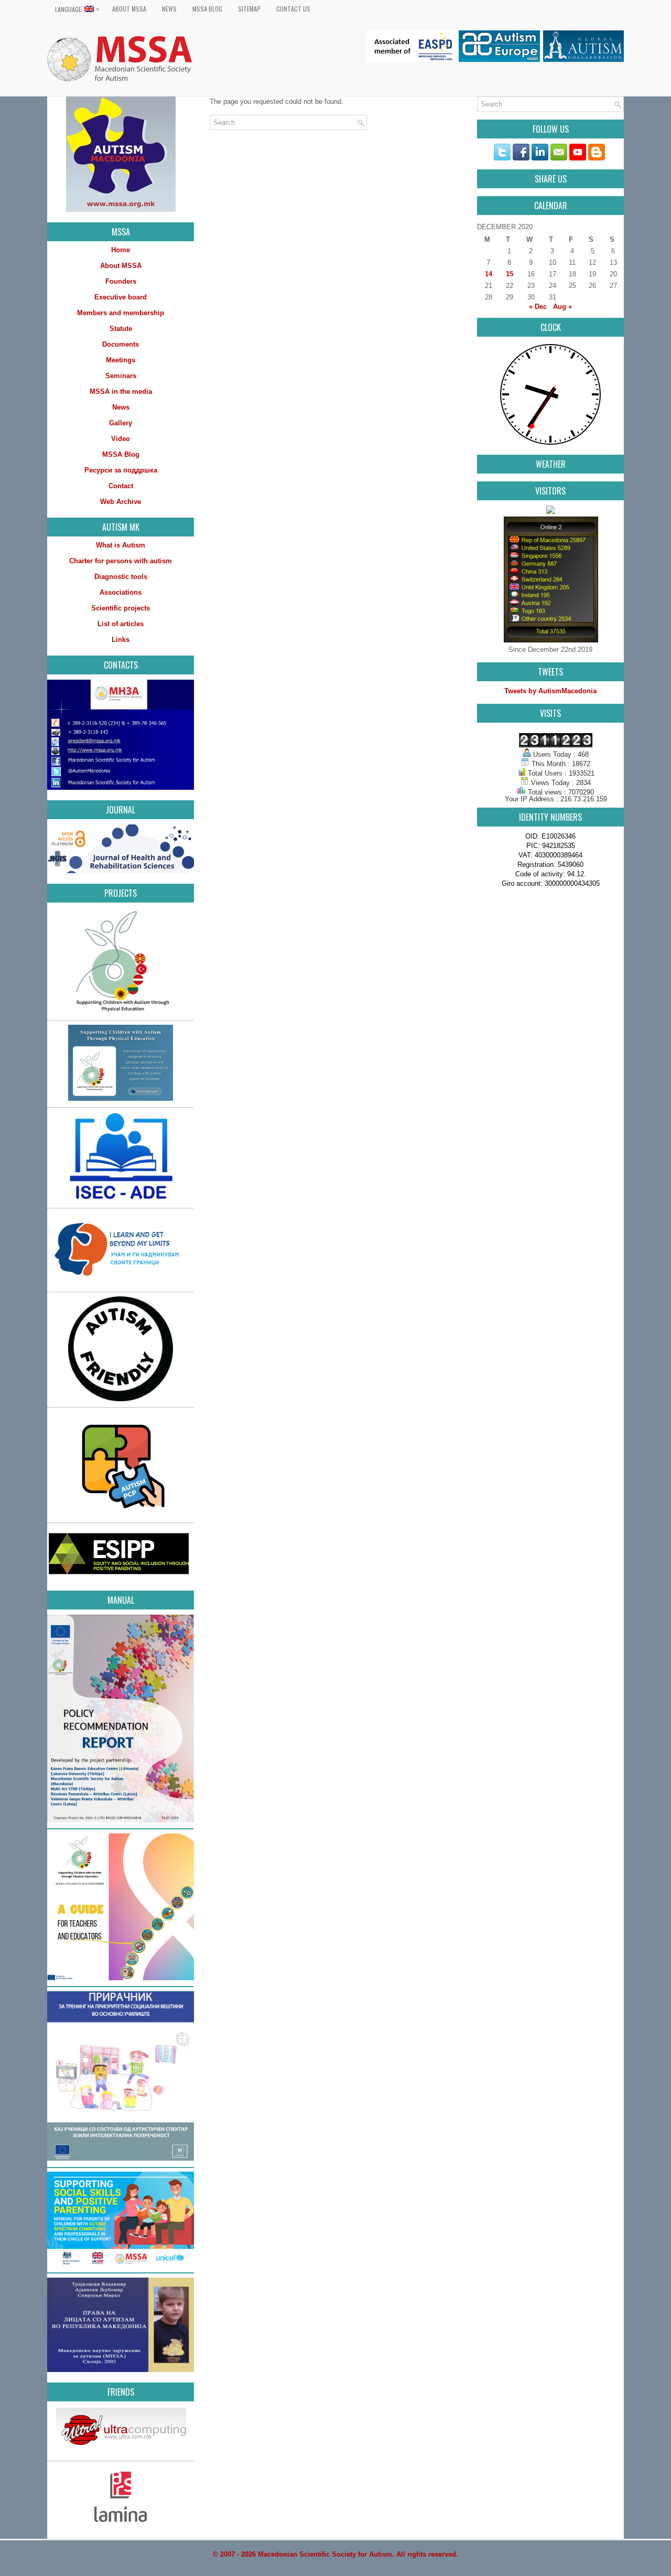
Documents (121, 344)
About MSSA (129, 9)
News (169, 9)
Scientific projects (121, 608)
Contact (121, 486)
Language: (77, 9)
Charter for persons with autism (121, 561)
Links (121, 640)
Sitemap (249, 9)
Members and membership (121, 313)
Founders (121, 281)
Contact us (293, 9)
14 (489, 274)
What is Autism (121, 545)
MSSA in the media (121, 391)
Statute (121, 329)
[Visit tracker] (550, 512)
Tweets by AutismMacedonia (550, 691)
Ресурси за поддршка (121, 470)
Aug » (562, 307)
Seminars (121, 376)
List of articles (121, 624)
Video (121, 439)
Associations (121, 592)
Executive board (121, 297)
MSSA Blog (207, 9)
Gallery (121, 423)
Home (121, 250)
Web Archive (121, 502)
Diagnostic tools (121, 577)
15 (510, 274)
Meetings (121, 360)
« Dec (538, 307)
